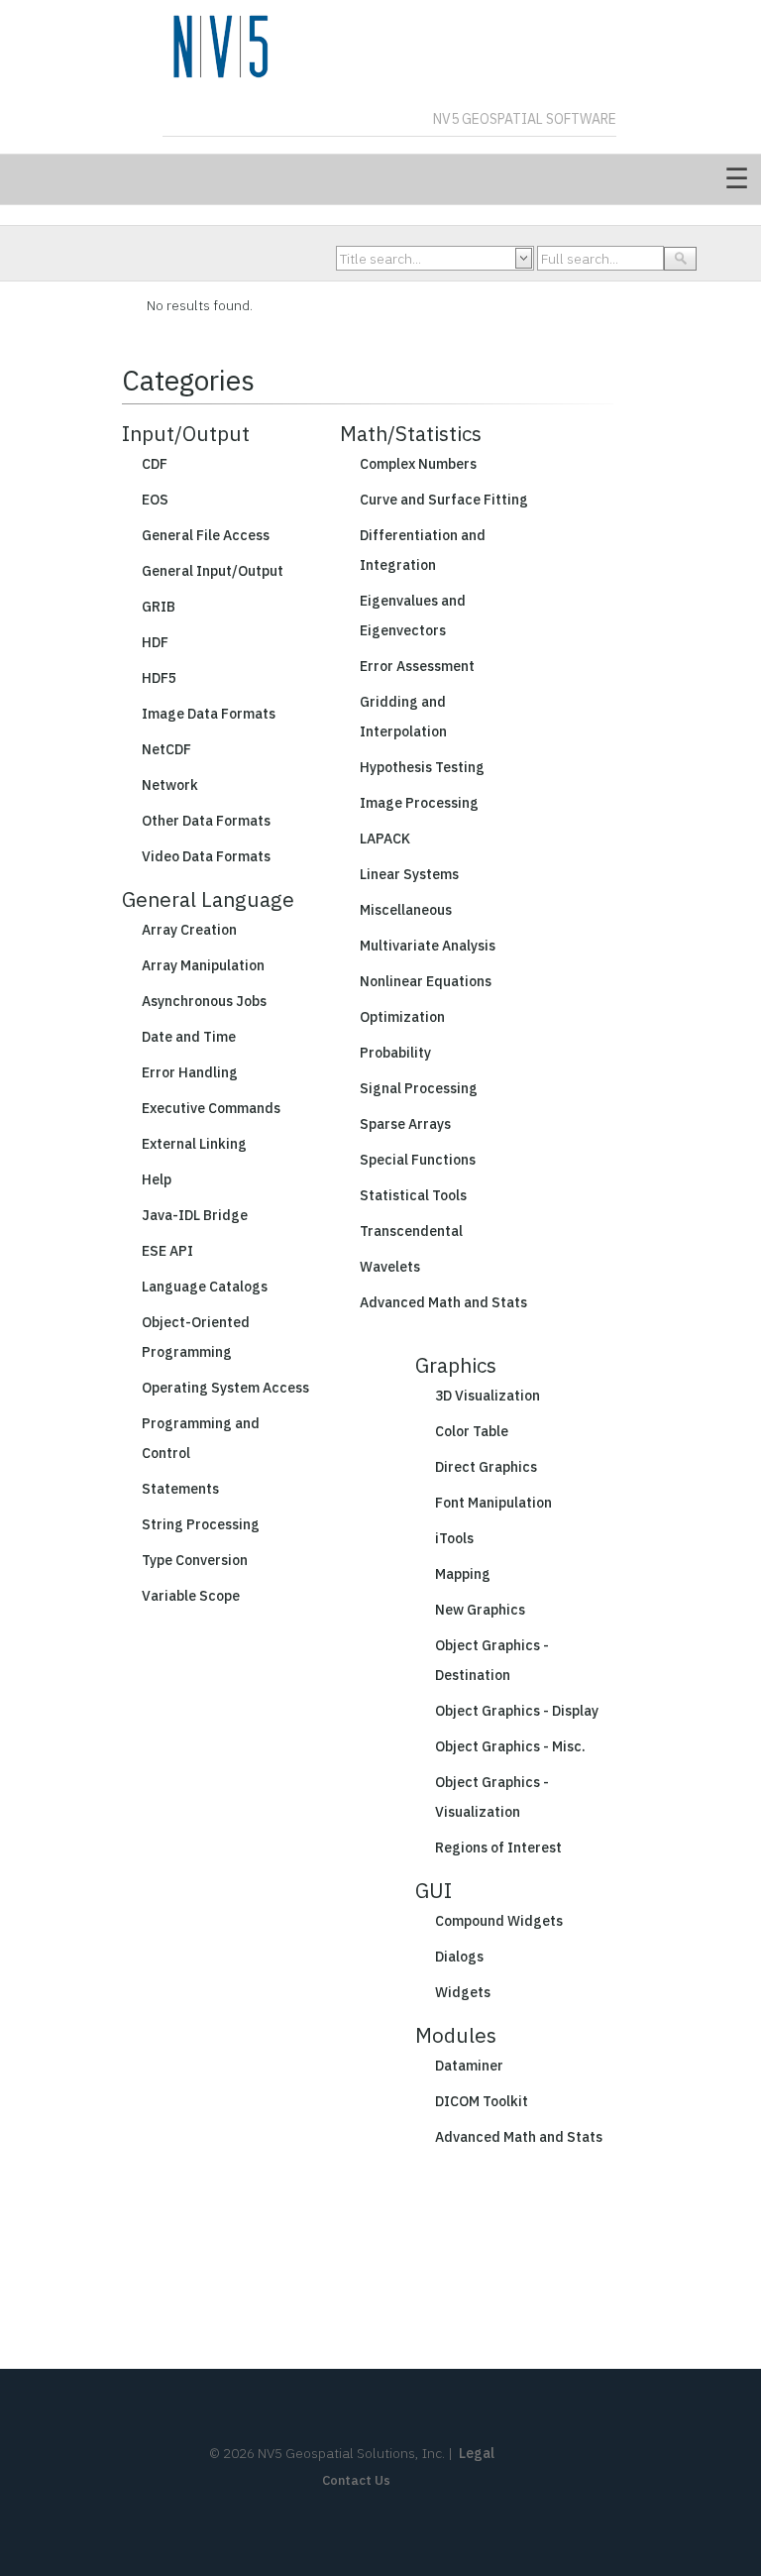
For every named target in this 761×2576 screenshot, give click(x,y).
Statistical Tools (413, 1195)
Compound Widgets (499, 1921)
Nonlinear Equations (426, 981)
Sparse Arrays (405, 1124)
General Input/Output (213, 571)
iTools (454, 1538)
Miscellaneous (406, 910)
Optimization (402, 1017)
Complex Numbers (418, 464)
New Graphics (480, 1610)
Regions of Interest (498, 1848)
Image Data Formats (209, 714)
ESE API (167, 1251)
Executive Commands (211, 1108)
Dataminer (469, 2066)
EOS (155, 500)
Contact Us (356, 2480)
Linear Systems (409, 874)
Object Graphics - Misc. (510, 1746)
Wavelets (390, 1267)
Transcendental (411, 1231)
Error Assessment (417, 666)
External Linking (194, 1144)
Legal (477, 2453)
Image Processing (419, 803)
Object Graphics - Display (517, 1711)
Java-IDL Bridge (195, 1215)
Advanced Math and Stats (443, 1302)
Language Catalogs (205, 1287)
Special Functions (418, 1160)
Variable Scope (191, 1596)
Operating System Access (225, 1388)
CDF (155, 464)
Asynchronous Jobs (204, 1001)
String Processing (201, 1524)
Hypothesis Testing (422, 767)
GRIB (159, 607)
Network (170, 785)
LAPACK (385, 839)
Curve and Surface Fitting (444, 500)
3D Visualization (488, 1396)
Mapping (463, 1574)
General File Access (206, 535)
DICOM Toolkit (482, 2101)
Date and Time (189, 1037)
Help (157, 1179)
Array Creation (189, 930)
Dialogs (459, 1957)
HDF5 (159, 678)
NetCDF (166, 749)
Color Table (472, 1431)
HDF (155, 642)
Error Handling (190, 1072)
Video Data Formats (206, 856)
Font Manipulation (493, 1503)
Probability (395, 1053)
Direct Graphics (486, 1467)
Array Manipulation (203, 965)
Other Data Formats (206, 821)
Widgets (463, 1992)
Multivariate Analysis (428, 946)
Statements (180, 1489)
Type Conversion (195, 1560)
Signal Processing (419, 1088)
